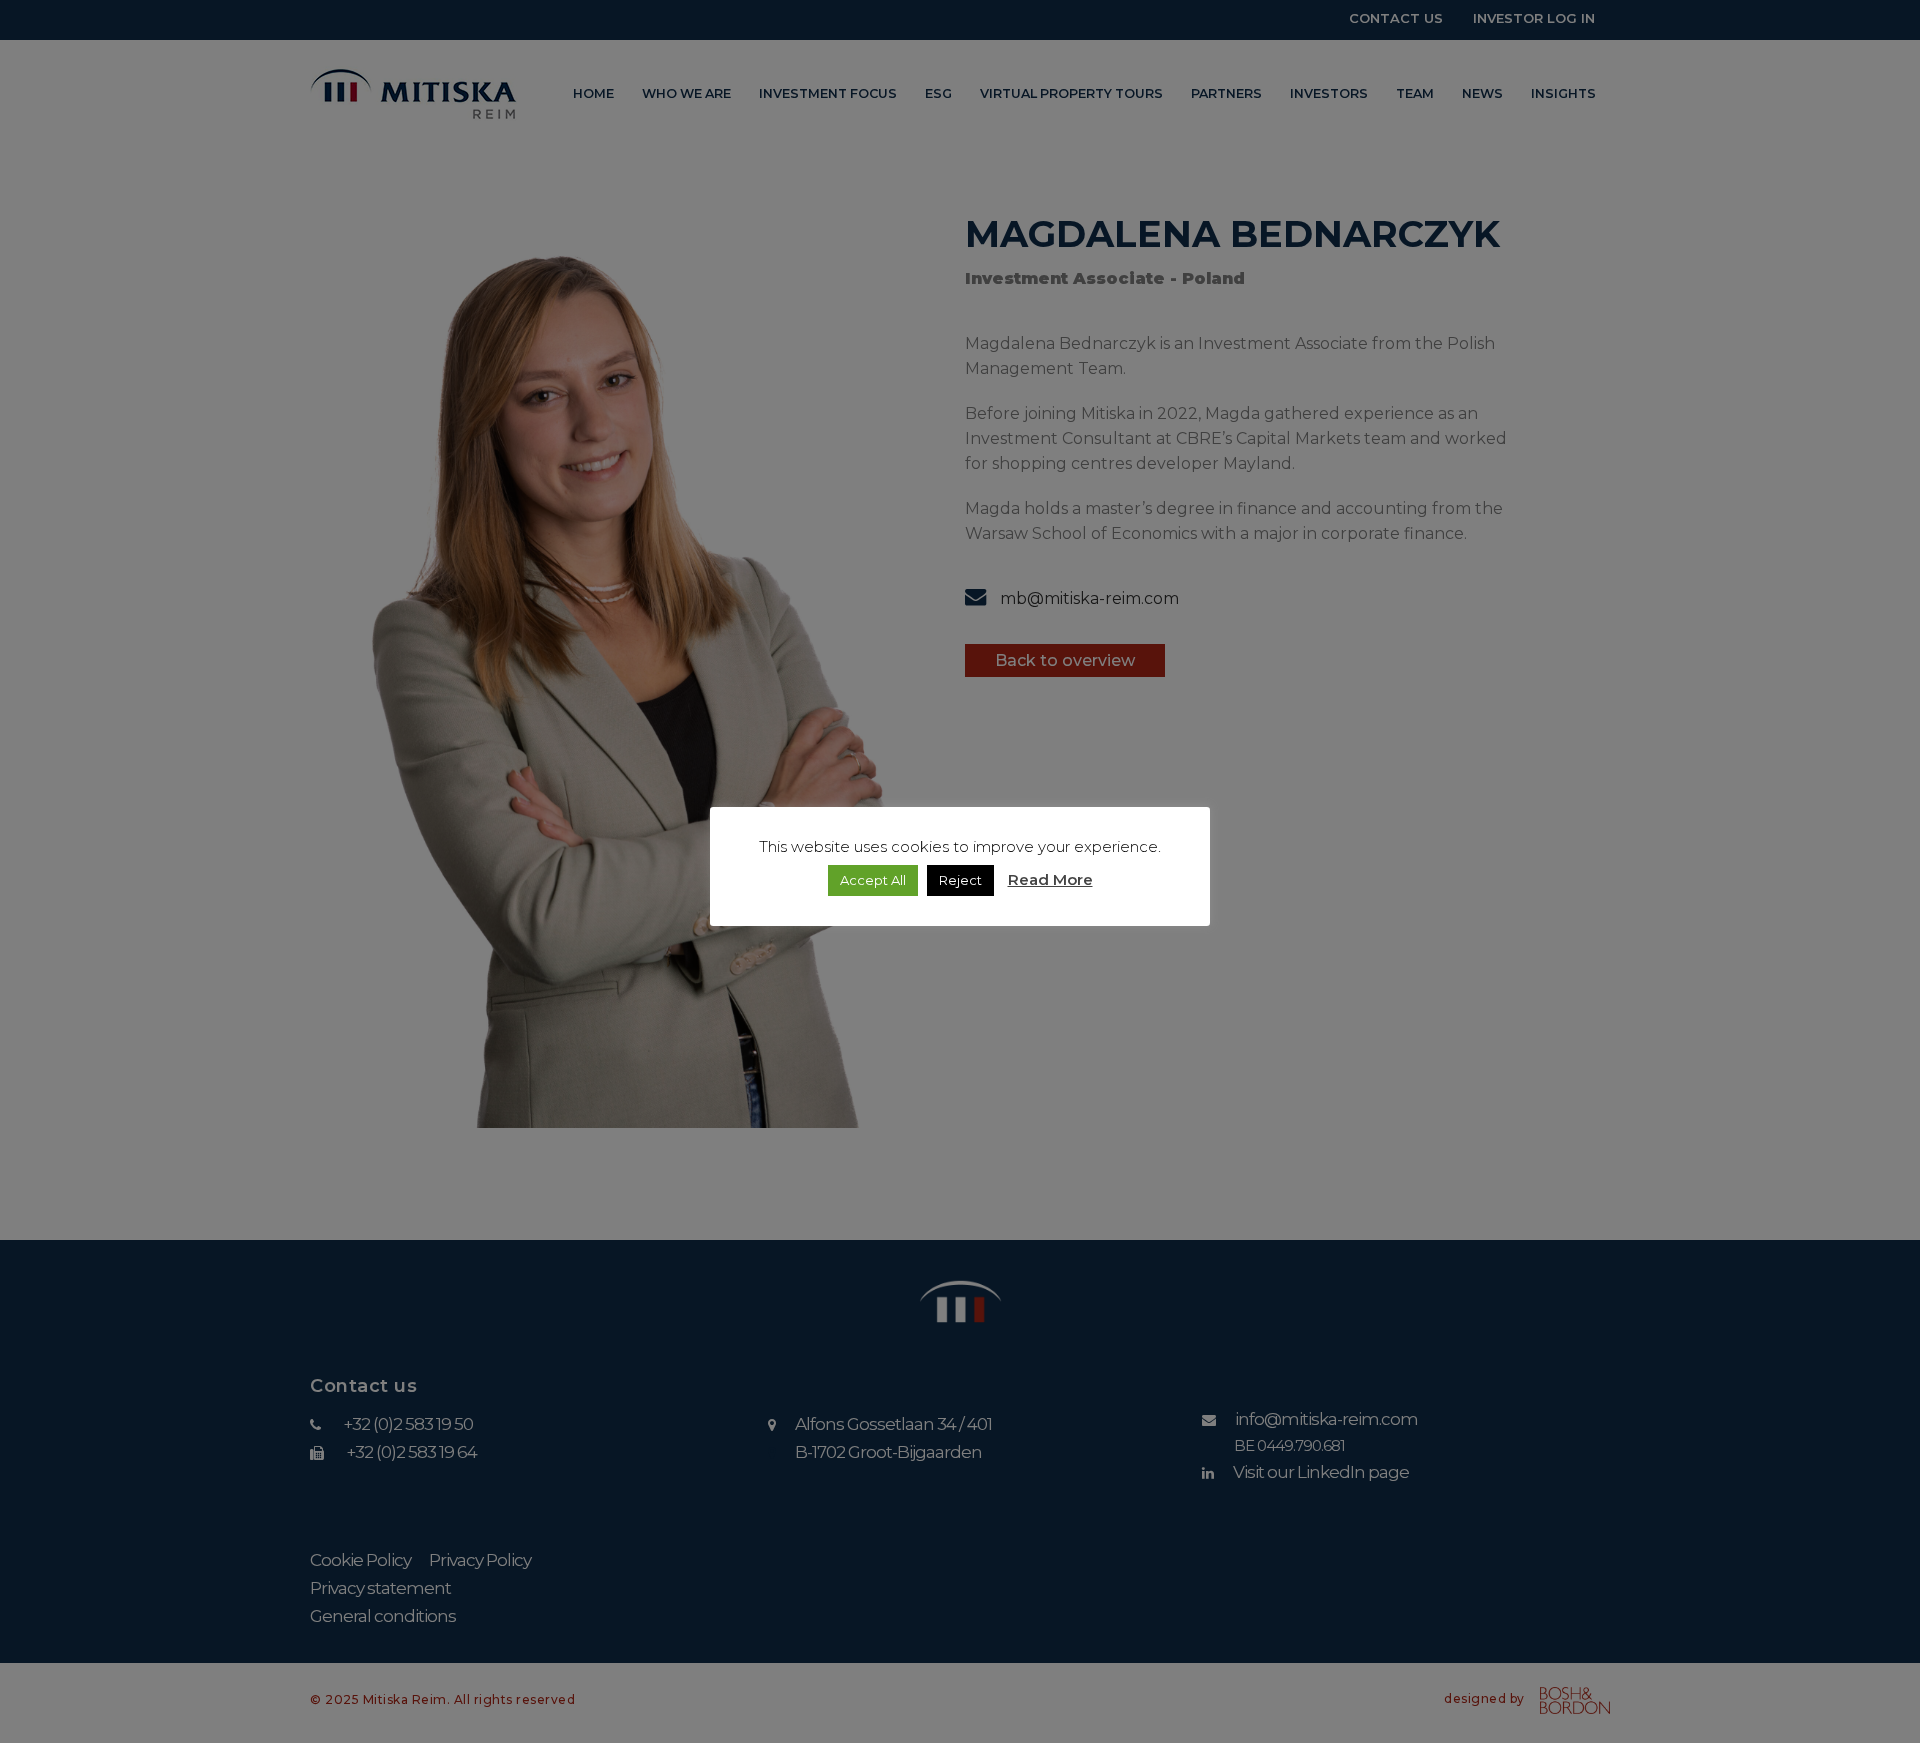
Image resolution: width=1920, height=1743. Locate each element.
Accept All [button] (873, 880)
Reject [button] (960, 880)
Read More (1050, 879)
